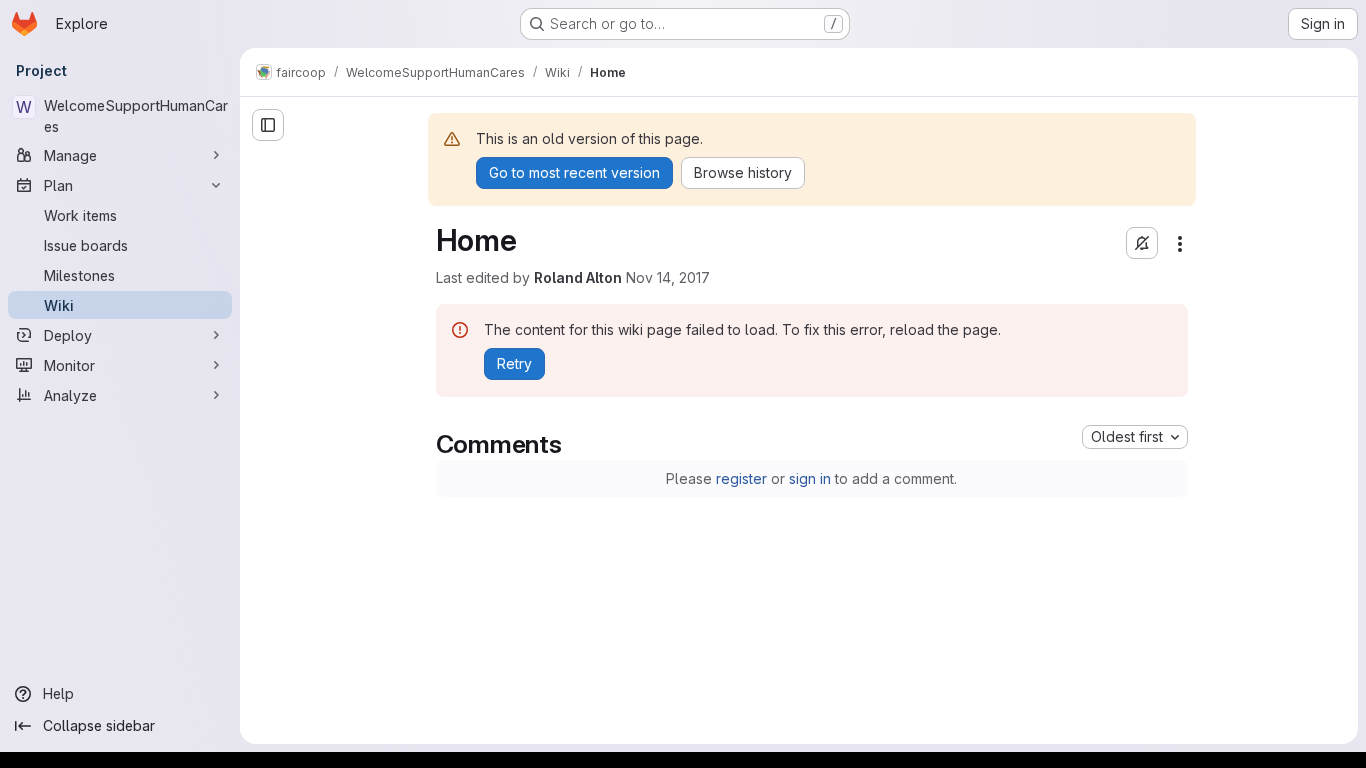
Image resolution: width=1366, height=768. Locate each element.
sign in (810, 478)
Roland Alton (578, 277)
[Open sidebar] (268, 125)
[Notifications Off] (1142, 243)
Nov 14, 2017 (668, 277)
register (741, 478)
